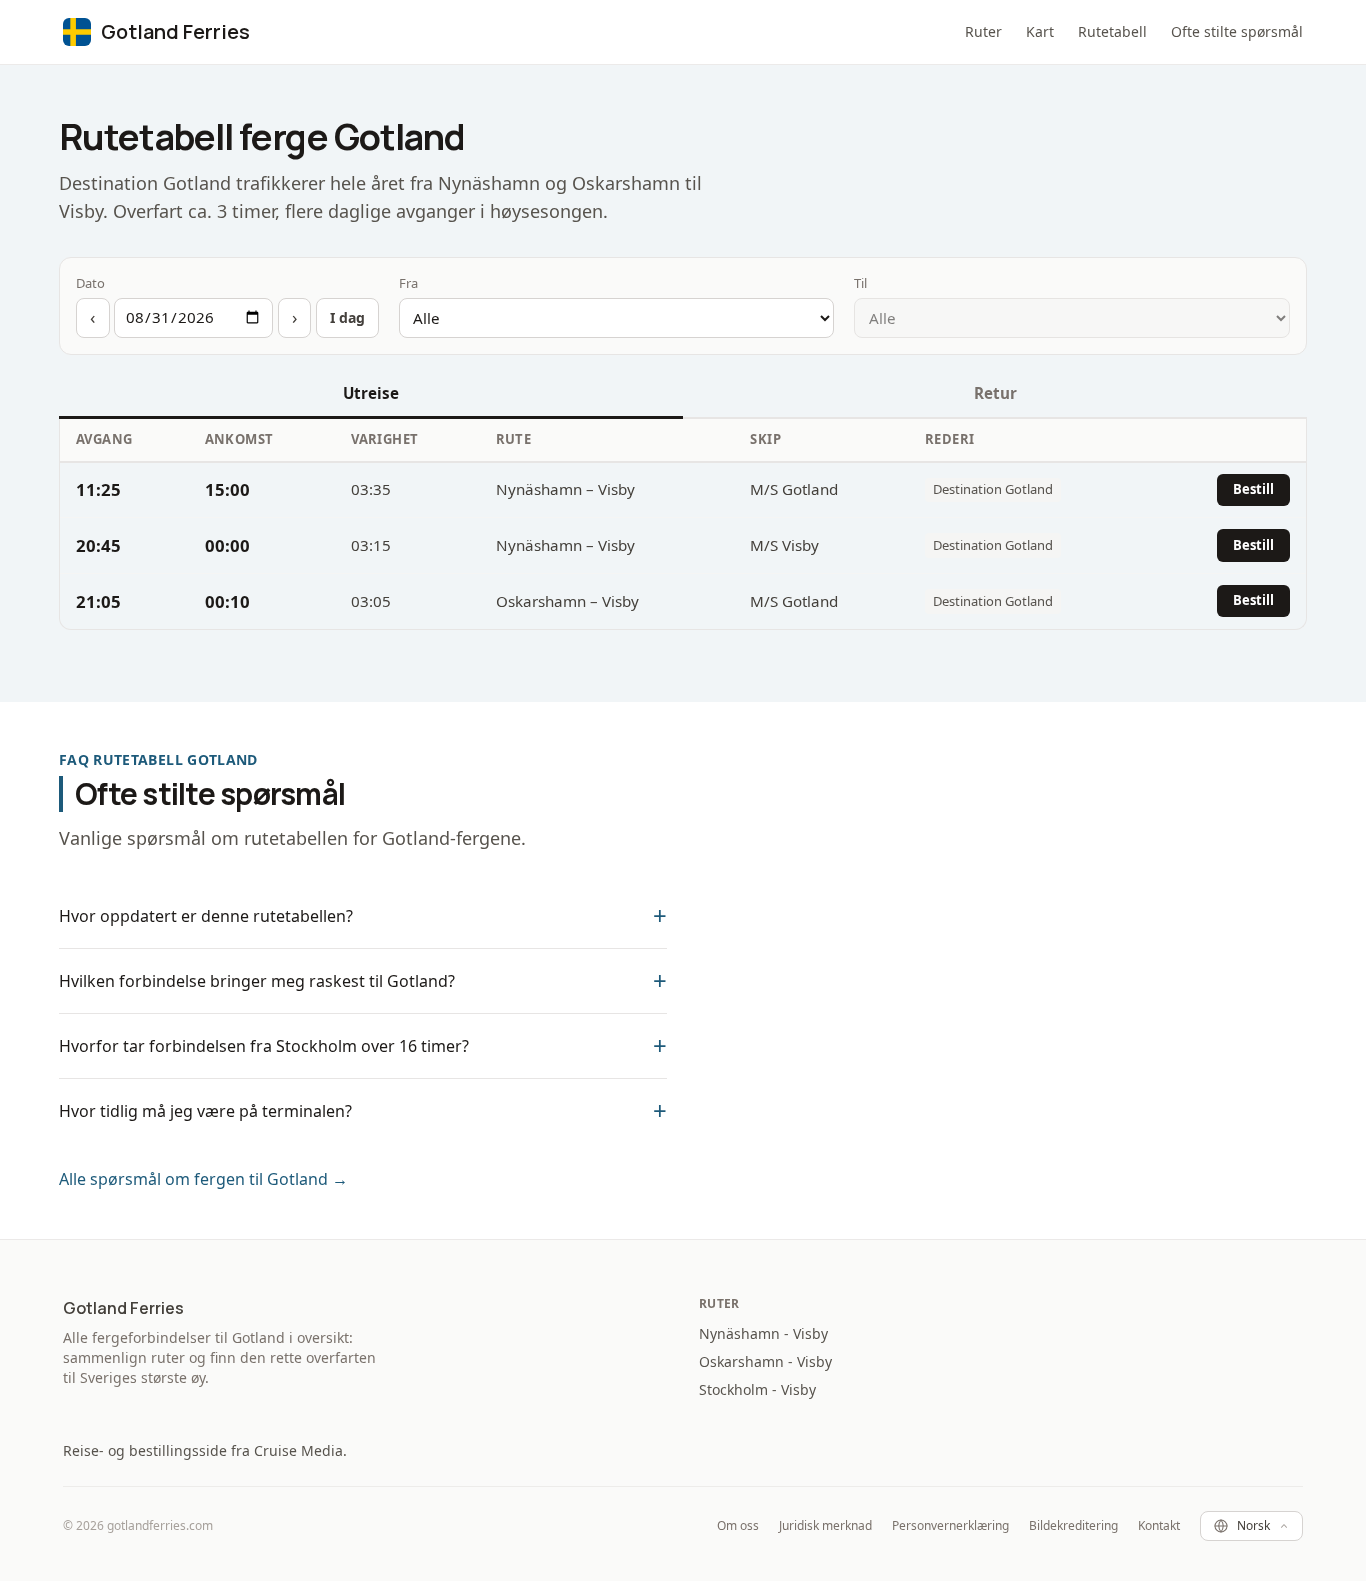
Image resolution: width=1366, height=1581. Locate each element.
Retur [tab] (995, 393)
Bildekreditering (1073, 1526)
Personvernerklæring (950, 1526)
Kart (1040, 31)
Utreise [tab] (371, 393)
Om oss (738, 1526)
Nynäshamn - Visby (763, 1333)
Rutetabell (1112, 31)
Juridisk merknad (825, 1526)
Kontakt (1159, 1526)
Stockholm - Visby (757, 1389)
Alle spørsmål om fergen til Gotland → (203, 1179)
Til (860, 283)
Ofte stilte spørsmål (1237, 31)
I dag (347, 317)
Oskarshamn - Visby (765, 1361)
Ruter (983, 31)
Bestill (1253, 489)
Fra (408, 283)
